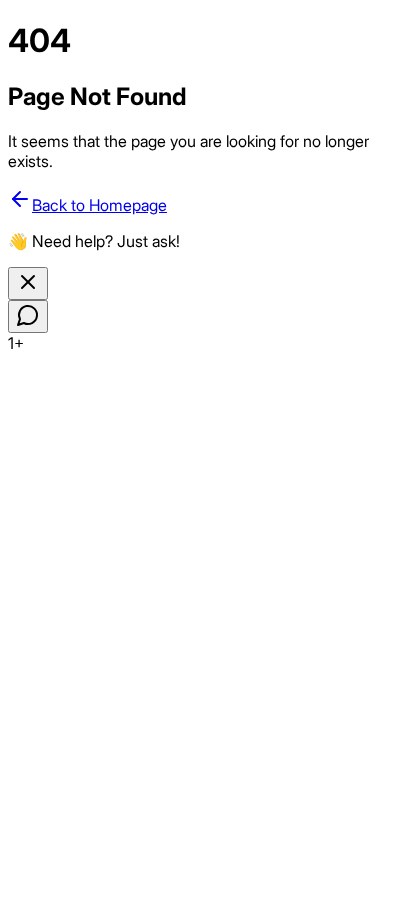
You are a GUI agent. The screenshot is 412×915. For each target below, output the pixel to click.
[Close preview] (28, 283)
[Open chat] (28, 316)
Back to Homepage (99, 205)
